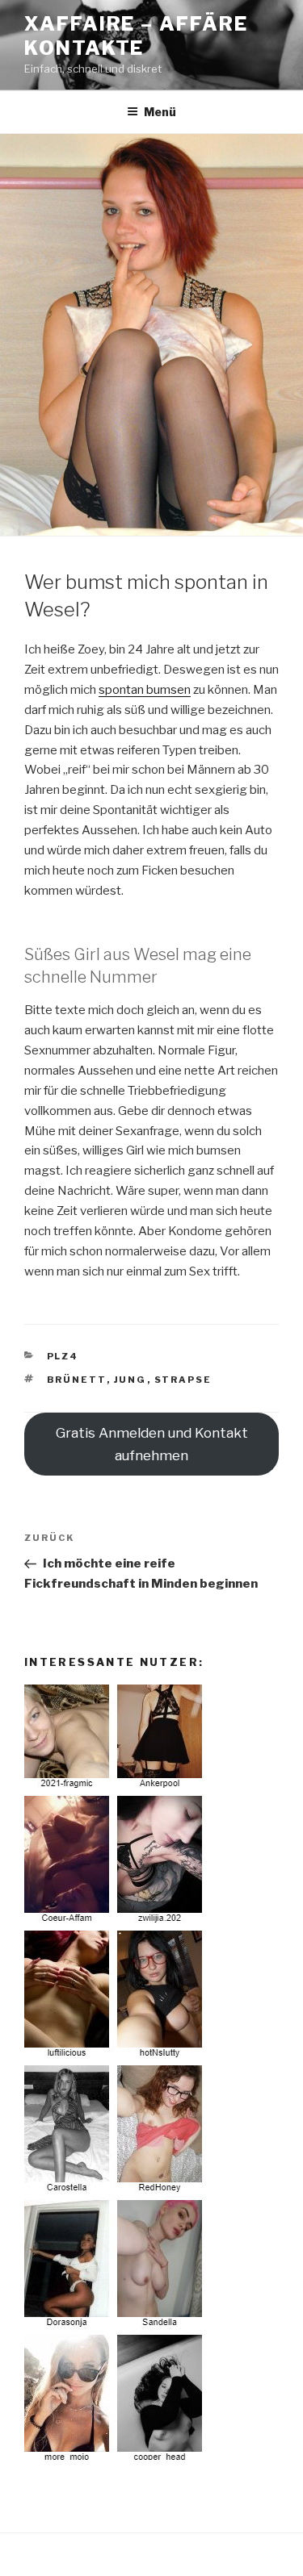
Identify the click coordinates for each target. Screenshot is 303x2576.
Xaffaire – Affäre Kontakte (136, 36)
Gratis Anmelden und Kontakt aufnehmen (152, 1444)
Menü (160, 112)
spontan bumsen (145, 690)
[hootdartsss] (116, 2461)
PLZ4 (63, 1356)
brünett (77, 1380)
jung (130, 1380)
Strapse (183, 1380)
